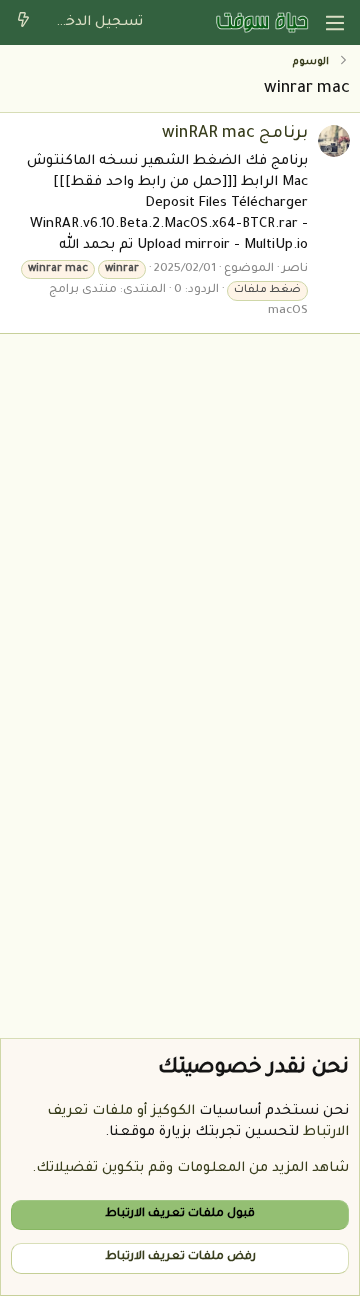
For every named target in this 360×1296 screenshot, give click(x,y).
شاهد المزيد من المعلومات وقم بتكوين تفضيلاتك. (190, 1168)
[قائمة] (335, 23)
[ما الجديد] (23, 22)
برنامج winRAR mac (235, 134)
